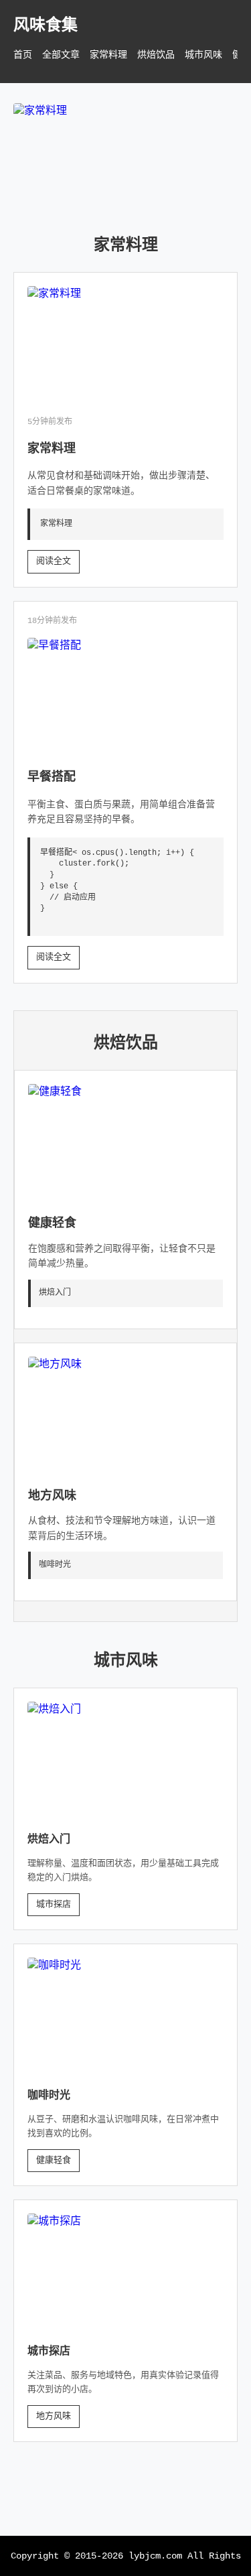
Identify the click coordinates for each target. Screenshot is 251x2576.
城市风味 (203, 55)
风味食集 (46, 26)
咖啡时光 (49, 2096)
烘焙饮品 (156, 55)
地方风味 (52, 1496)
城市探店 (54, 1904)
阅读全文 (54, 561)
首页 (23, 55)
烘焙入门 (49, 1840)
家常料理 (108, 55)
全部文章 (61, 55)
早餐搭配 (52, 777)
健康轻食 (52, 1223)
